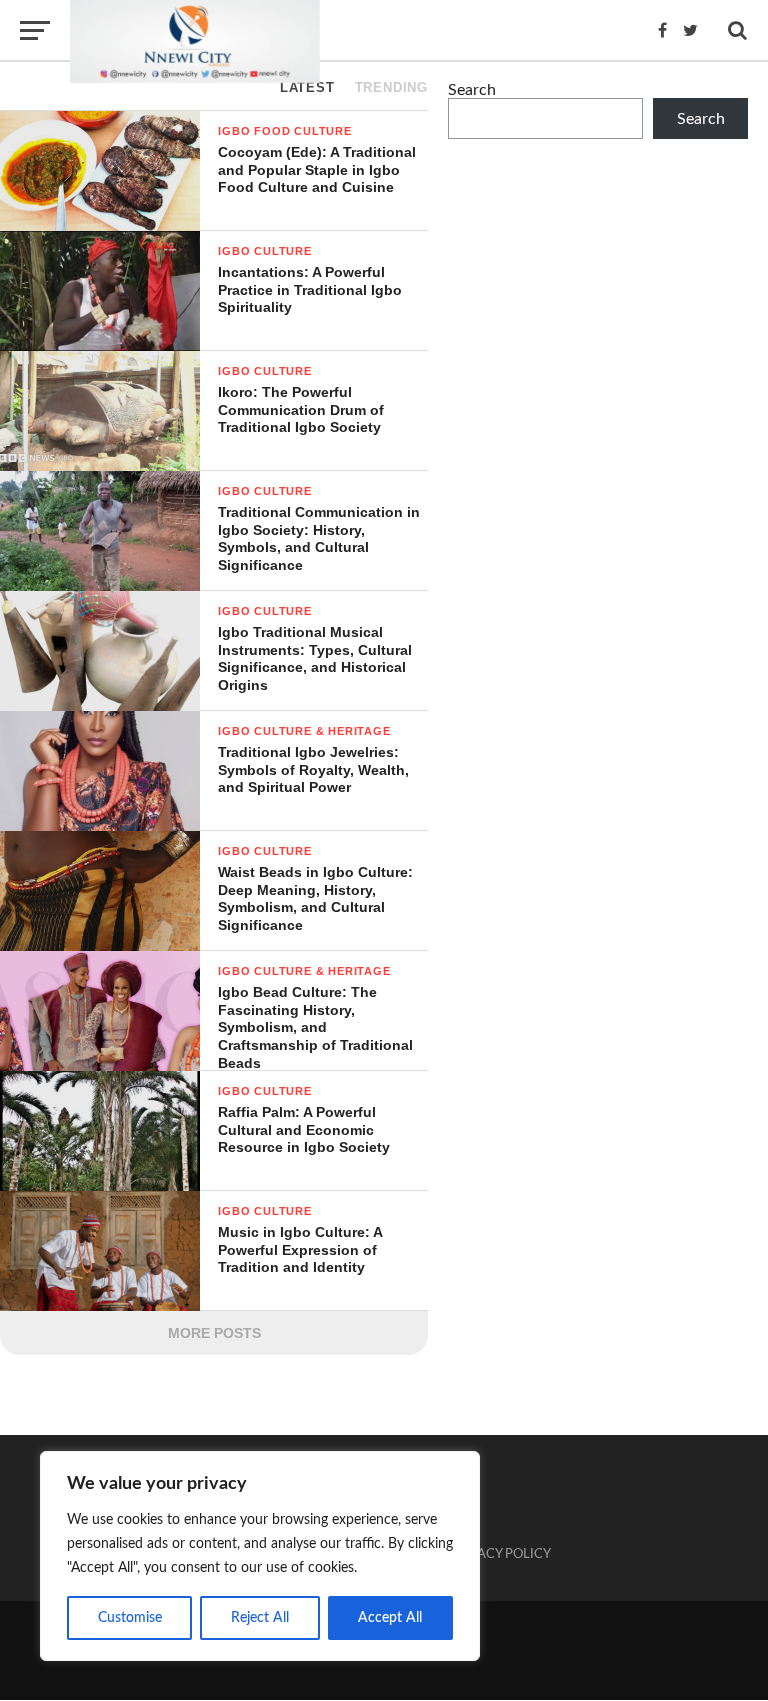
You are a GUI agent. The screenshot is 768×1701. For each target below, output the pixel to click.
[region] (260, 1556)
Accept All (390, 1618)
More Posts (214, 1333)
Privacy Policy (500, 1554)
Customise (130, 1618)
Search (472, 90)
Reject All (260, 1618)
